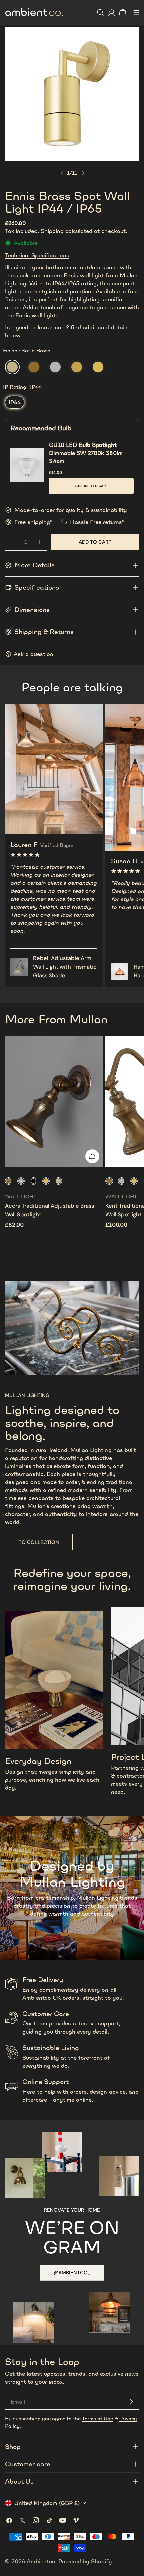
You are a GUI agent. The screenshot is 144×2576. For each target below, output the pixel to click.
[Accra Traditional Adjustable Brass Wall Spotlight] (54, 1101)
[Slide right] (83, 173)
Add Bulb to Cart (91, 486)
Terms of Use (97, 2419)
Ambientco (41, 2561)
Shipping (52, 231)
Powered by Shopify (85, 2561)
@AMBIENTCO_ (72, 2273)
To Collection (39, 1542)
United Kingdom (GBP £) (47, 2503)
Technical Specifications (37, 255)
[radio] (12, 367)
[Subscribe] (131, 2402)
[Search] (100, 12)
